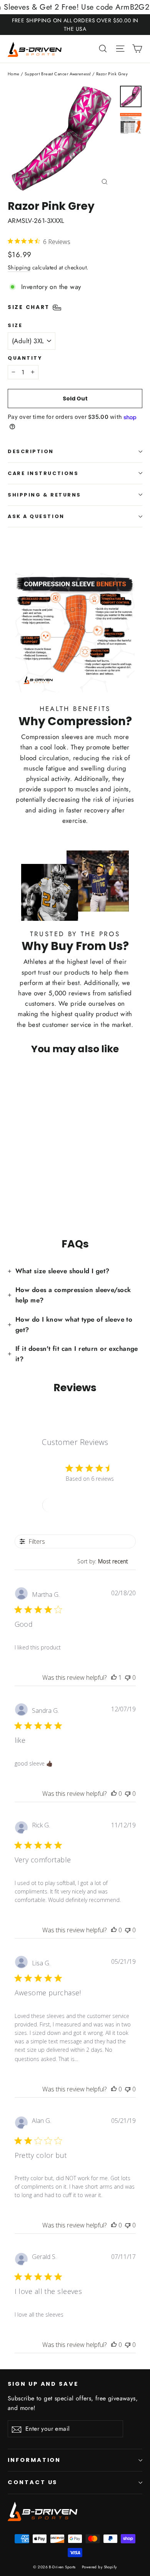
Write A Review (75, 1505)
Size (15, 325)
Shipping (19, 267)
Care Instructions (43, 473)
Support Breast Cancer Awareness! (58, 74)
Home (14, 74)
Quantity (25, 358)
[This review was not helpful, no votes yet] (128, 1677)
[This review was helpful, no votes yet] (114, 1794)
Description (31, 451)
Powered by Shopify (99, 2567)
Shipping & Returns (44, 495)
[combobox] (107, 1561)
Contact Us (32, 2482)
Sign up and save (43, 2384)
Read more (94, 2059)
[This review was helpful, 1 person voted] (114, 1677)
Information (34, 2460)
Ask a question (36, 516)
